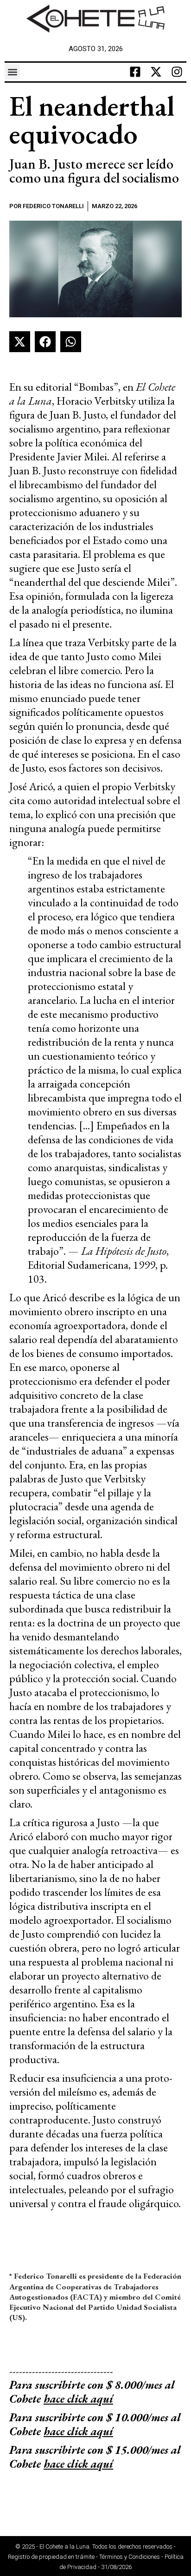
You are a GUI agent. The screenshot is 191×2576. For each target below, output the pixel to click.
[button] (12, 72)
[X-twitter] (156, 72)
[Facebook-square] (135, 72)
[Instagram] (177, 72)
